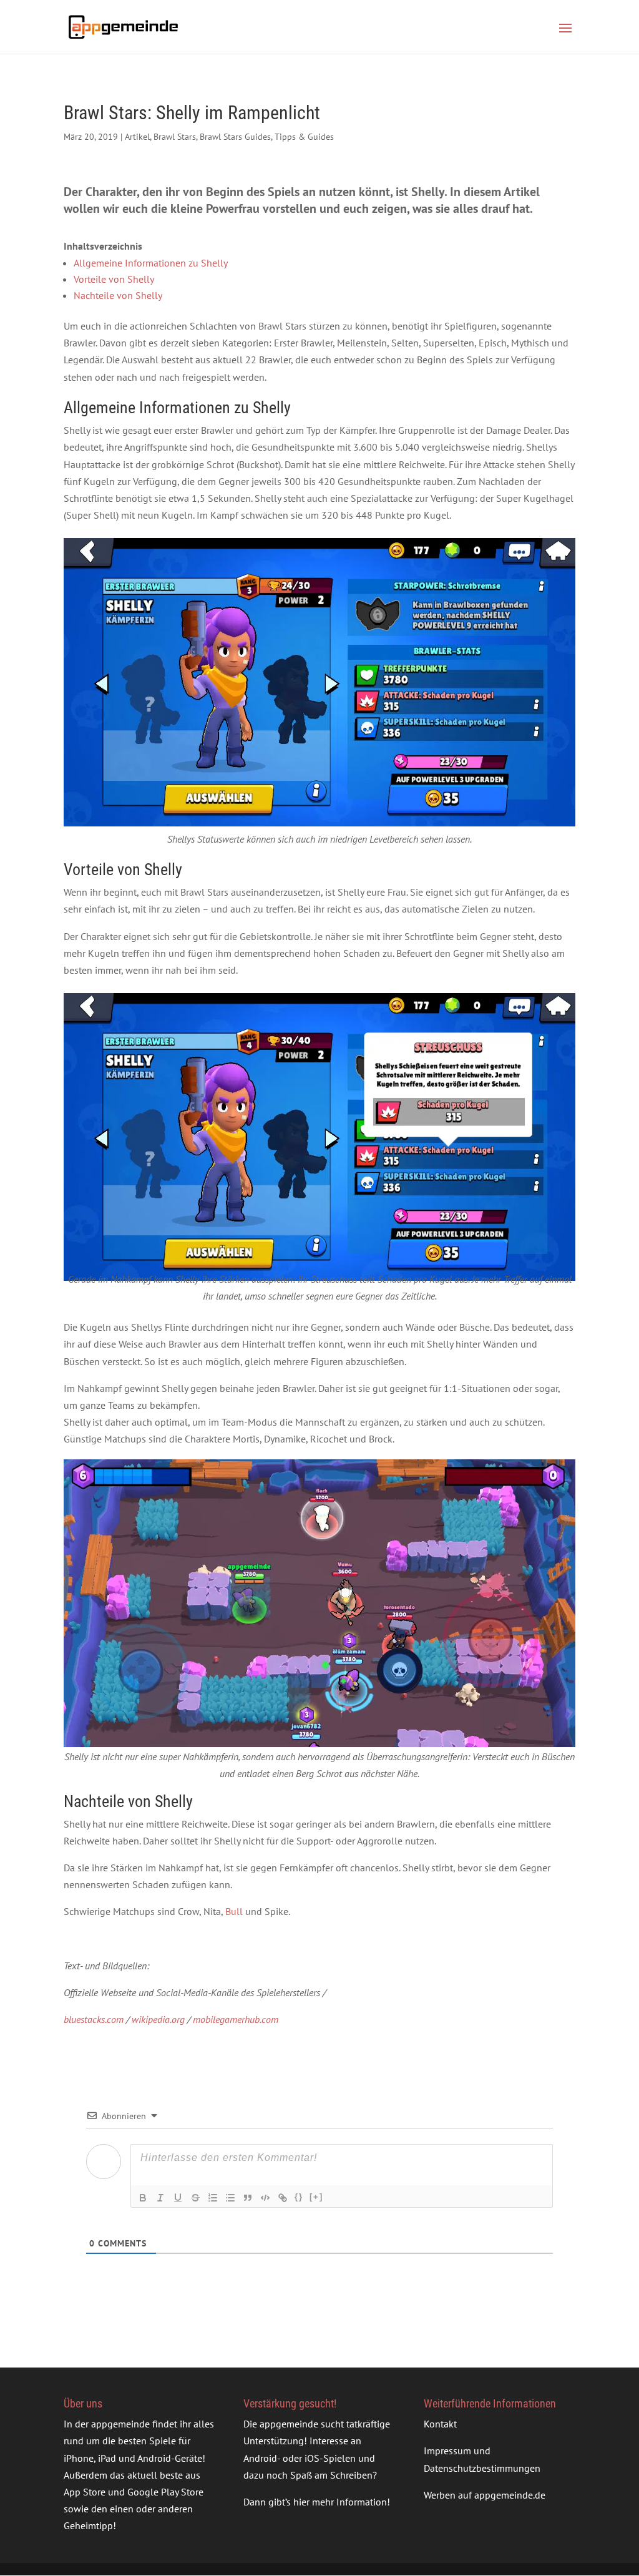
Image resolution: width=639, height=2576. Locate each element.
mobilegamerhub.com (236, 2019)
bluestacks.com (94, 2019)
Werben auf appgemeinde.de (485, 2495)
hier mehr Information (340, 2502)
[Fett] (143, 2198)
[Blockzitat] (248, 2198)
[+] (316, 2197)
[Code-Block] (265, 2198)
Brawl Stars (175, 137)
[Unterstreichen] (178, 2198)
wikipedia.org (158, 2019)
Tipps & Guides (304, 137)
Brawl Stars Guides (235, 137)
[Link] (283, 2198)
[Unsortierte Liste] (230, 2198)
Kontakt (440, 2424)
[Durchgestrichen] (195, 2198)
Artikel (137, 137)
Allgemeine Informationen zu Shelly (151, 263)
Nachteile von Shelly (118, 295)
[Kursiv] (160, 2198)
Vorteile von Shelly (114, 279)
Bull (234, 1911)
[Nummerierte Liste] (213, 2198)
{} (299, 2197)
